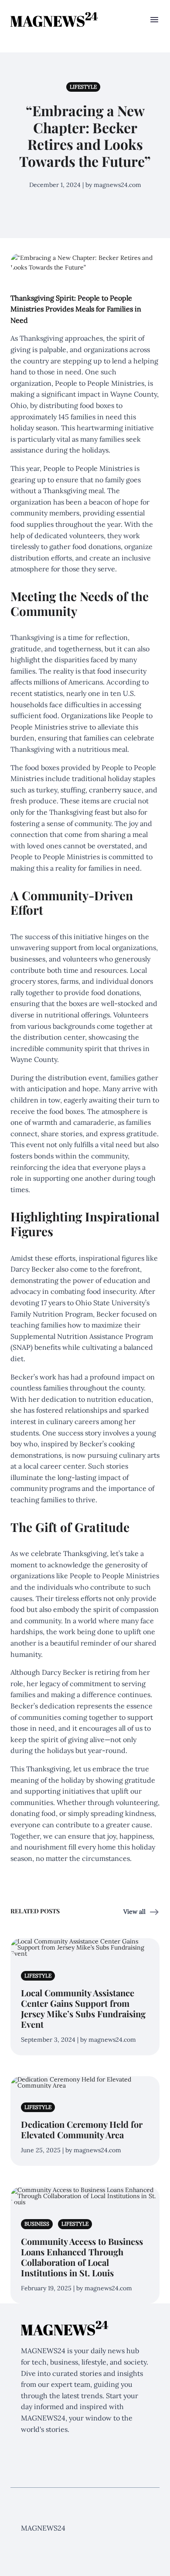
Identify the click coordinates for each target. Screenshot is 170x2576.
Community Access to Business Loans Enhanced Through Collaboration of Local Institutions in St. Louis (82, 2257)
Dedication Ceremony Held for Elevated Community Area (82, 2129)
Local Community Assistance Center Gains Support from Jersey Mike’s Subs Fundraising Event (83, 2008)
